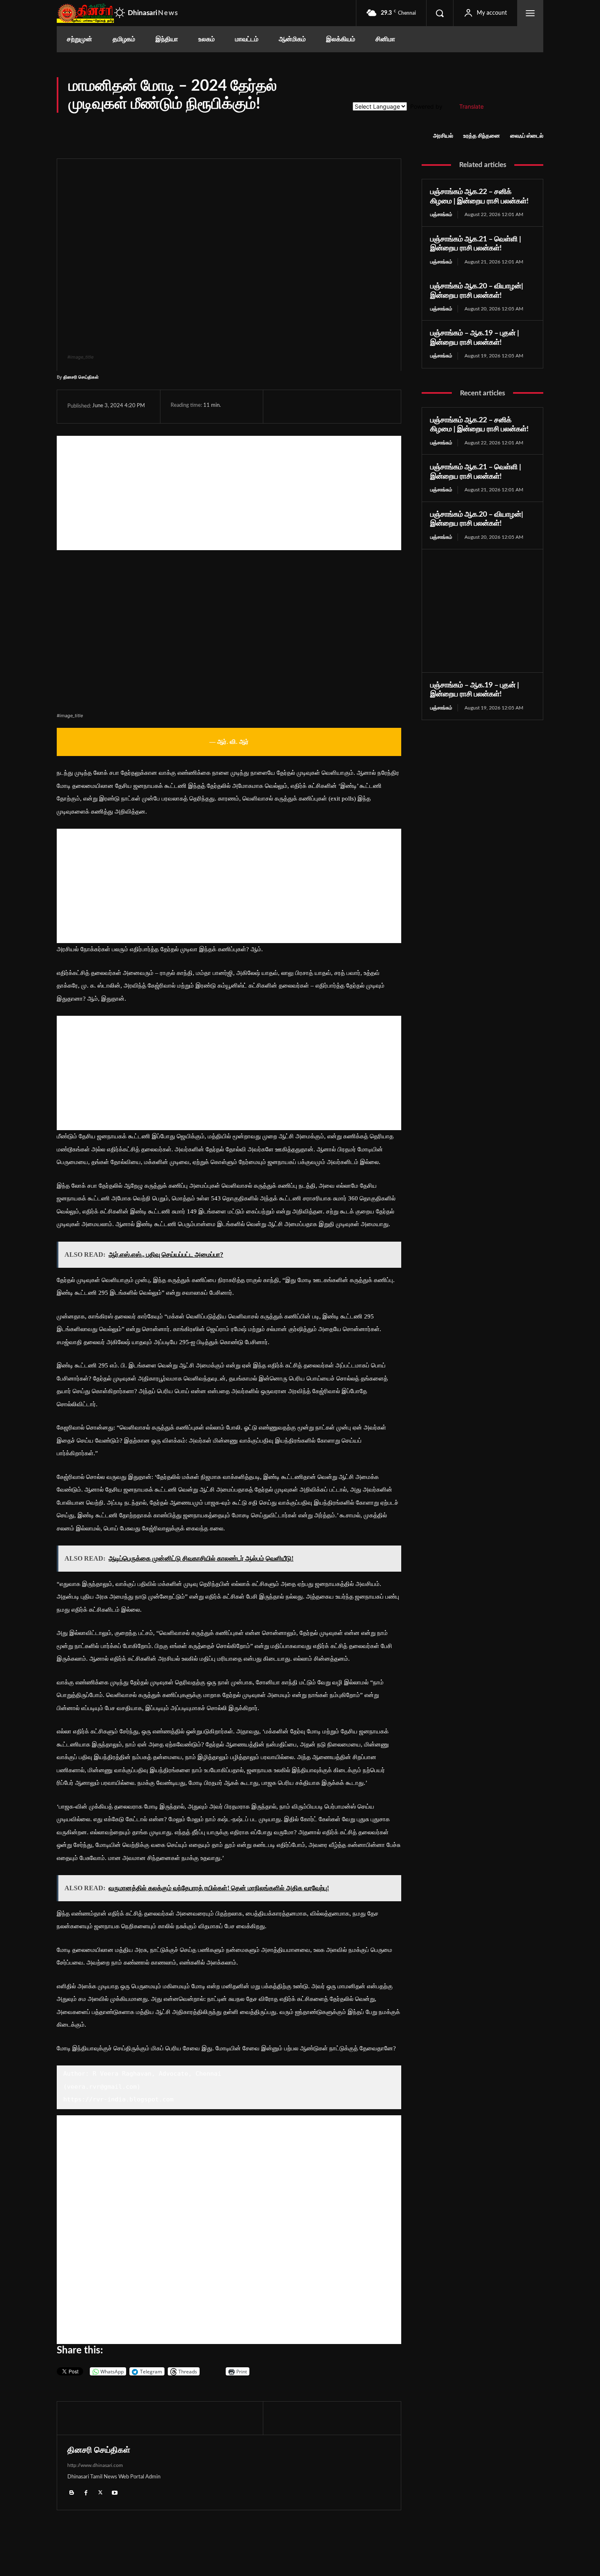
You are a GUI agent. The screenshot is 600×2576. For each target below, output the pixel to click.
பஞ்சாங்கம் (441, 214)
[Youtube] (114, 2492)
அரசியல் (443, 136)
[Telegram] (338, 406)
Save (361, 407)
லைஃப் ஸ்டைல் (527, 136)
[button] (440, 13)
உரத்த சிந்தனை (482, 136)
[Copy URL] (377, 406)
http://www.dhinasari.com (95, 2465)
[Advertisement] (229, 493)
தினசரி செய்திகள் (81, 377)
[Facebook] (282, 406)
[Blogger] (72, 2492)
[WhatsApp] (319, 406)
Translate (471, 106)
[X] (300, 406)
